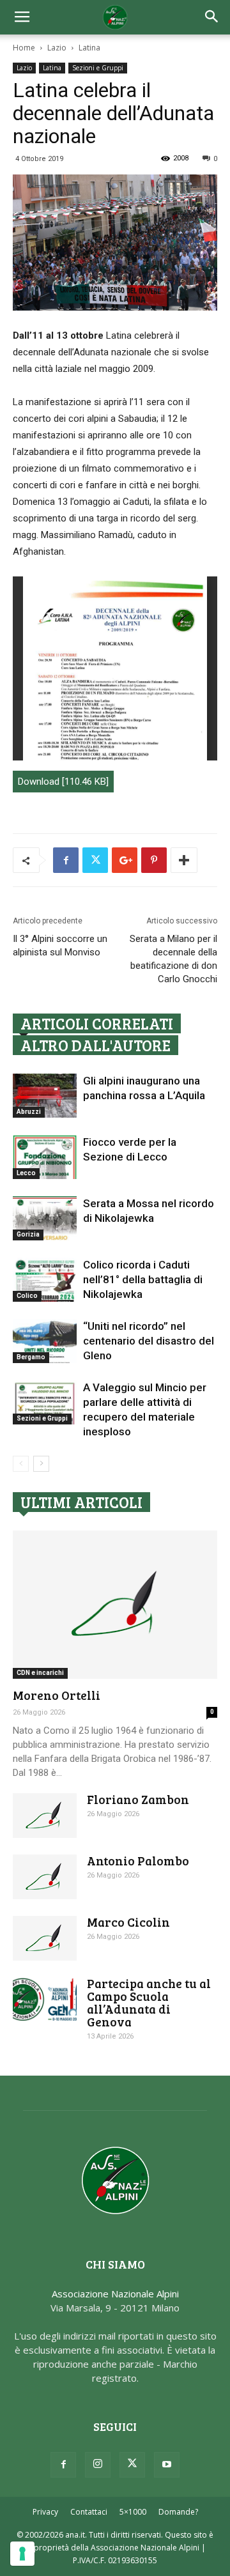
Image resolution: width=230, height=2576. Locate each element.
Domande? (178, 2512)
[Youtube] (167, 2465)
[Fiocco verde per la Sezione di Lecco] (45, 1157)
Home (24, 48)
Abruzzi (29, 1112)
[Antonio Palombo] (45, 1877)
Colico (27, 1296)
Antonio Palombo (138, 1861)
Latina (89, 48)
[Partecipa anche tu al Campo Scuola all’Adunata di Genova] (45, 1999)
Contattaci (89, 2512)
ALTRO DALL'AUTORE (96, 1045)
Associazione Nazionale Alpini (115, 2294)
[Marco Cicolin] (45, 1938)
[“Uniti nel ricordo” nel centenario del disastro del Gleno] (45, 1341)
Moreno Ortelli (57, 1695)
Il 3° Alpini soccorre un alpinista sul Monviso (60, 945)
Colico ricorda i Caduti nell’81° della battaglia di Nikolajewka (143, 1279)
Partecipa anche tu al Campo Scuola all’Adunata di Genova (149, 2002)
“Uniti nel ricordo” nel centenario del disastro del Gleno (149, 1341)
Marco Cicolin (128, 1922)
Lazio (57, 48)
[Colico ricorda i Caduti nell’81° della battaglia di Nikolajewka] (45, 1280)
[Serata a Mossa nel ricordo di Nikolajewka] (45, 1218)
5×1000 (133, 2512)
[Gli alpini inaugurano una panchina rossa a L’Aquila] (45, 1096)
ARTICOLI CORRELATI (97, 1023)
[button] (212, 17)
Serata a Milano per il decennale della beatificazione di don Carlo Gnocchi (173, 959)
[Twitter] (132, 2465)
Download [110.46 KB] (63, 782)
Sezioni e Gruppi (98, 68)
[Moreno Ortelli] (115, 1605)
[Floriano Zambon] (45, 1816)
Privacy (45, 2512)
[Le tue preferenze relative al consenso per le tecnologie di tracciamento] (22, 2554)
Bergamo (31, 1357)
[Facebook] (63, 2465)
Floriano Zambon (138, 1799)
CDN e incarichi (40, 1673)
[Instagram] (98, 2465)
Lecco (26, 1173)
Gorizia (28, 1234)
